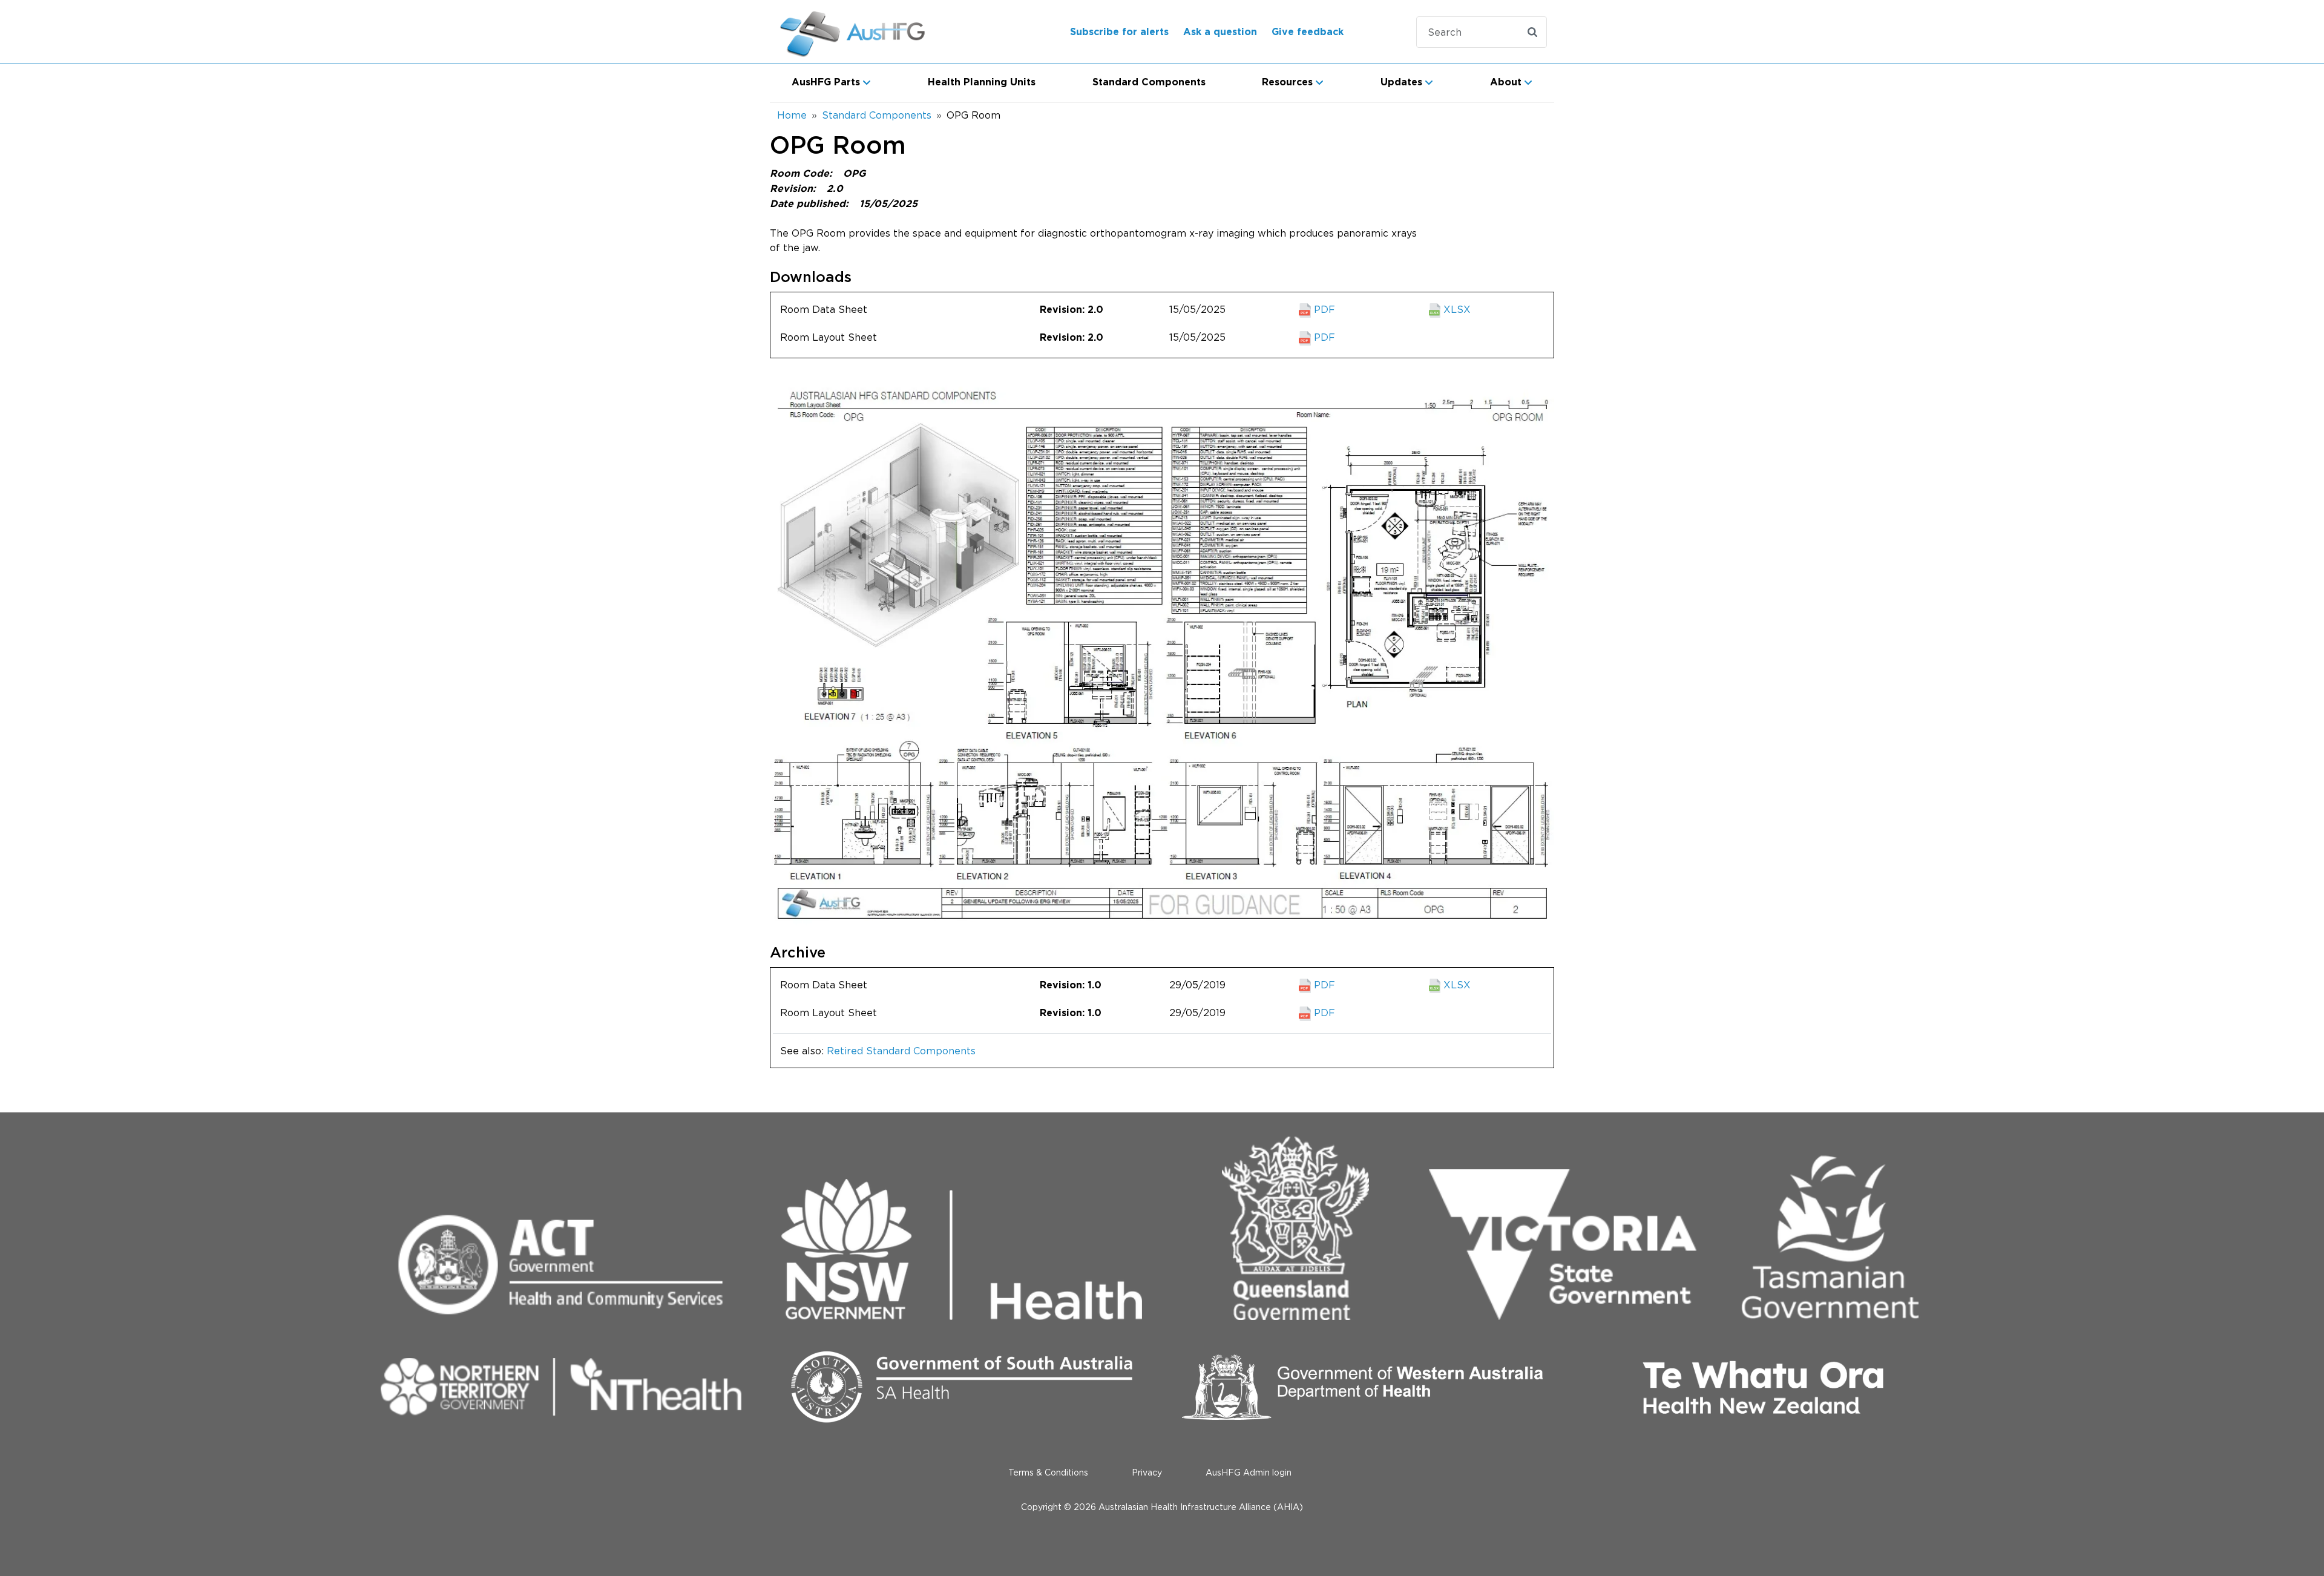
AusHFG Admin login (1249, 1472)
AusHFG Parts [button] (826, 82)
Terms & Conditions (1048, 1472)
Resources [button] (1287, 82)
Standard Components (1149, 82)
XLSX (1456, 309)
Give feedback (1308, 32)
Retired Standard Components (901, 1051)
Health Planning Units (982, 82)
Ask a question (1220, 32)
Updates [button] (1401, 82)
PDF (1323, 309)
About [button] (1506, 82)
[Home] (868, 32)
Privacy (1147, 1472)
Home (792, 115)
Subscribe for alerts (1119, 32)
